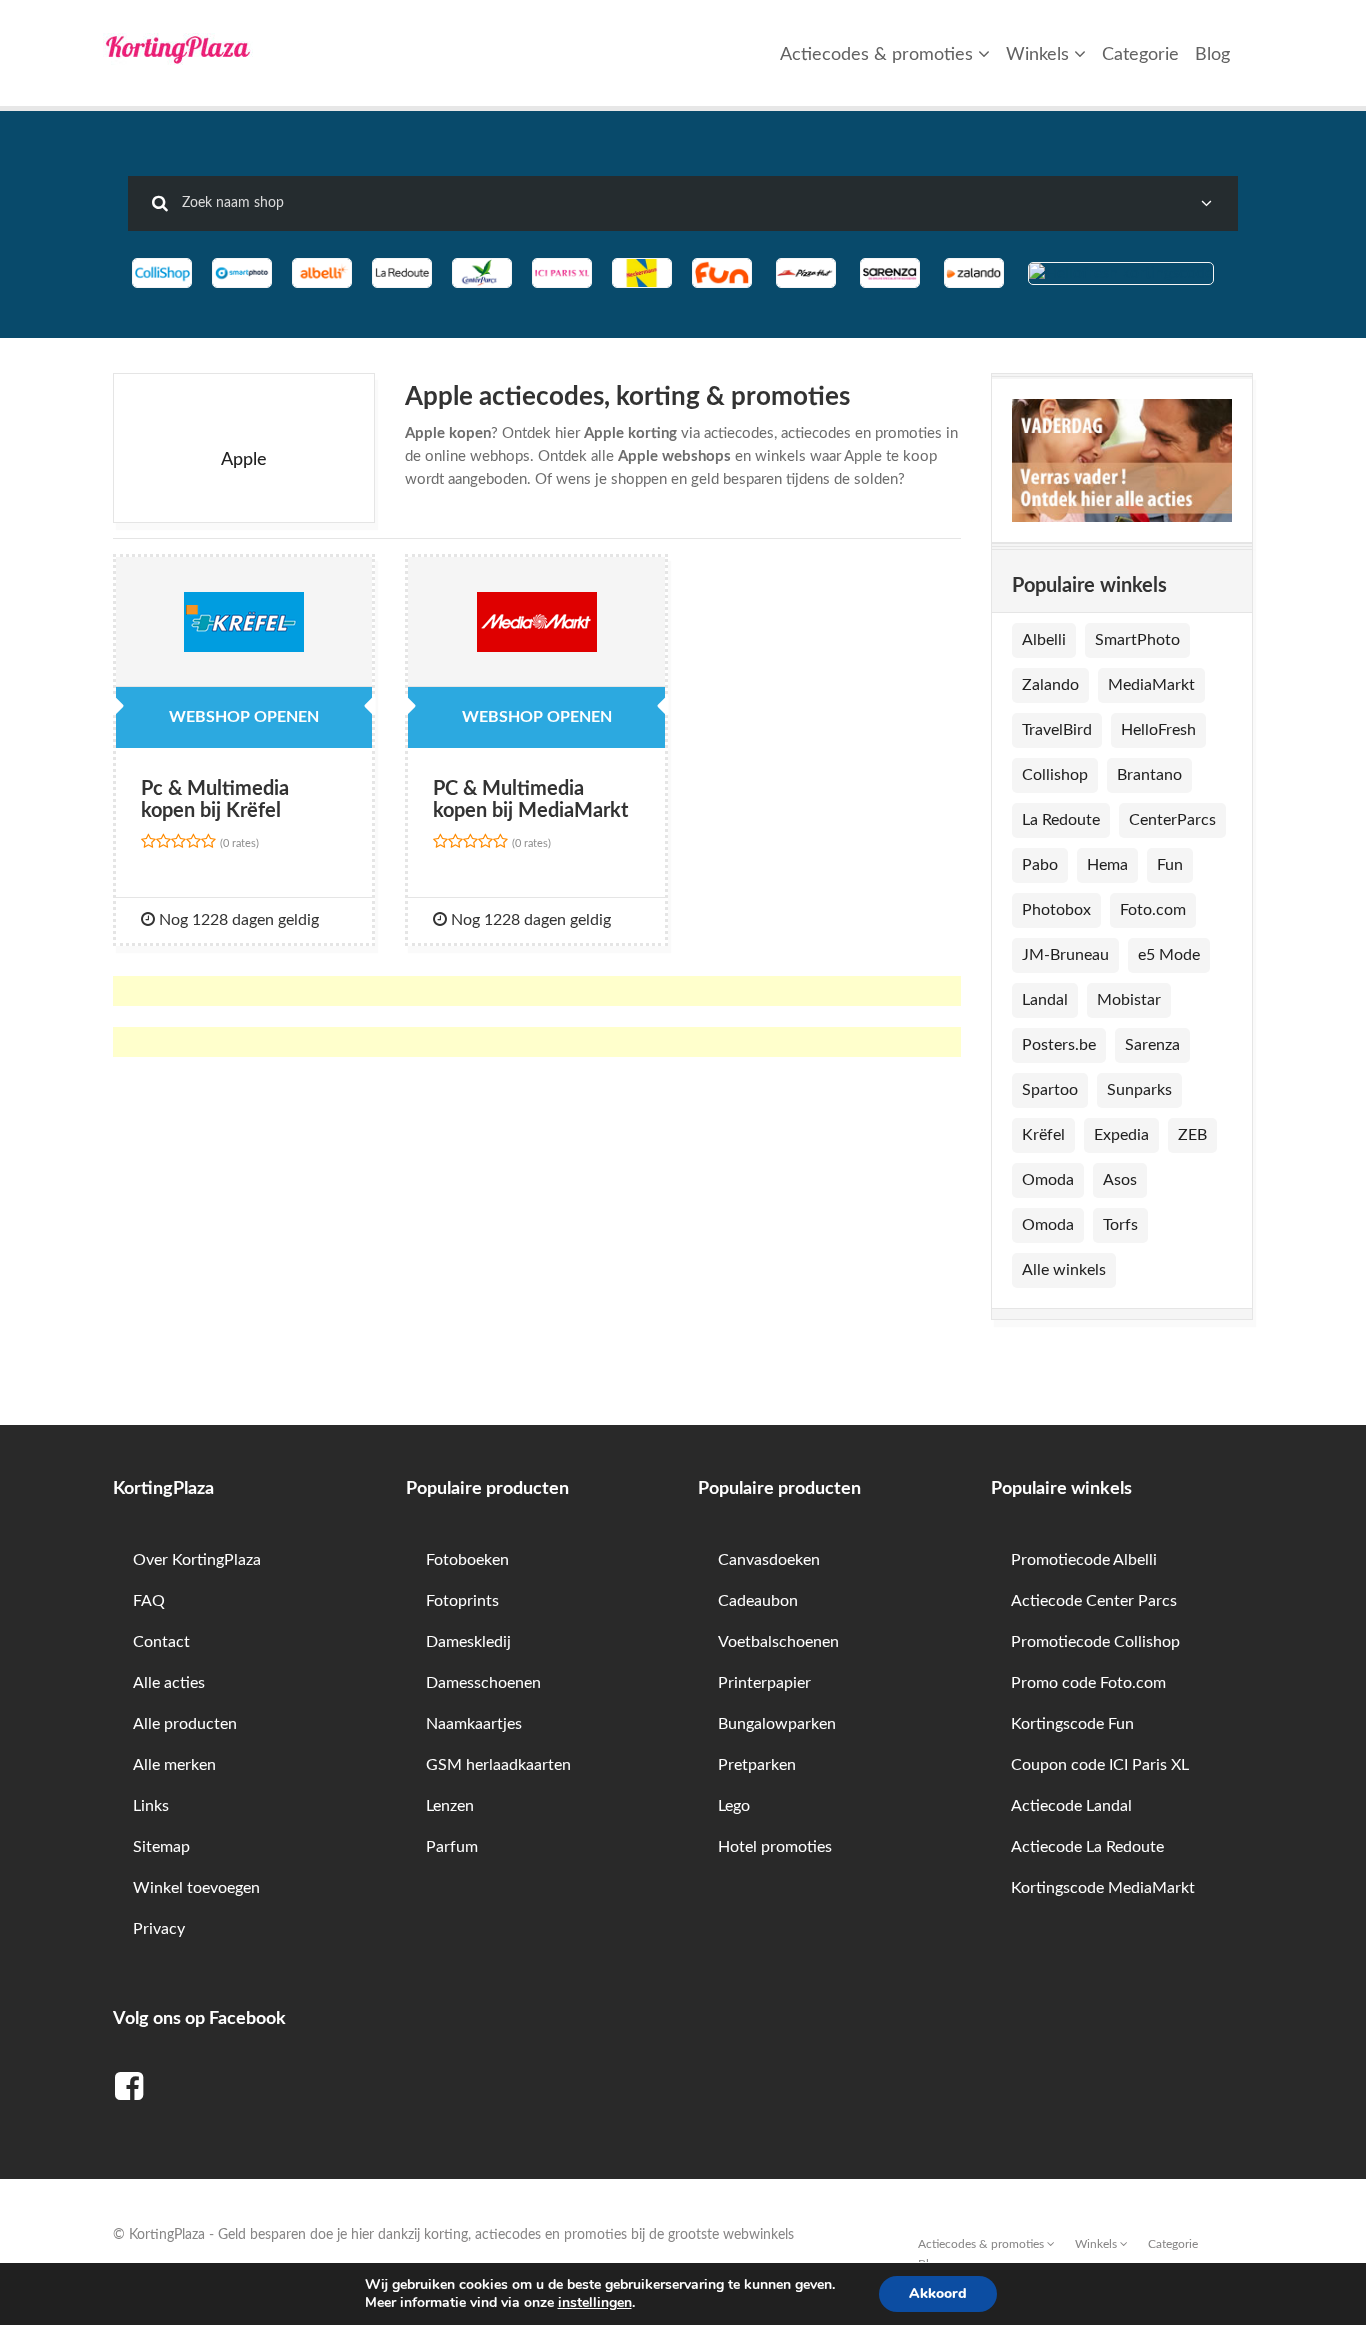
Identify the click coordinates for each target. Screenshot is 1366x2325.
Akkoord (938, 2293)
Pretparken (757, 1765)
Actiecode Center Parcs (1094, 1601)
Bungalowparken (777, 1724)
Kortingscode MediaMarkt (1103, 1888)
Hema (1107, 865)
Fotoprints (462, 1601)
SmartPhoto (1137, 640)
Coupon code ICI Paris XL (1100, 1765)
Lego (734, 1806)
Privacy (159, 1929)
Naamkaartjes (474, 1724)
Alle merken (174, 1765)
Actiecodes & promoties (879, 55)
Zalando (1050, 685)
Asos (1120, 1180)
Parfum (452, 1847)
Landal (1045, 1000)
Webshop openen (244, 717)
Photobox (1056, 910)
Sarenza (1152, 1045)
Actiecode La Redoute (1087, 1847)
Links (151, 1806)
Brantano (1149, 775)
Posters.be (1059, 1045)
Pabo (1040, 865)
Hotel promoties (775, 1847)
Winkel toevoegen (196, 1888)
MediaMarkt (1151, 685)
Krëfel (1043, 1135)
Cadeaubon (758, 1601)
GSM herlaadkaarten (498, 1765)
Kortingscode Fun (1072, 1724)
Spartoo (1050, 1090)
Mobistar (1129, 1000)
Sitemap (161, 1847)
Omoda (1048, 1180)
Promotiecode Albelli (1084, 1560)
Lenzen (450, 1806)
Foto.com (1153, 910)
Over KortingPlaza (197, 1560)
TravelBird (1057, 730)
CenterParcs (1172, 820)
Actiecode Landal (1071, 1806)
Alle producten (185, 1724)
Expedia (1121, 1135)
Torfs (1120, 1225)
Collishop (1055, 775)
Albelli (1044, 640)
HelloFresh (1158, 730)
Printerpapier (764, 1683)
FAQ (149, 1601)
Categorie (1140, 55)
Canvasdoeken (769, 1560)
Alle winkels (1064, 1270)
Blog (1212, 55)
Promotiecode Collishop (1095, 1642)
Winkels (1040, 55)
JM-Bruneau (1065, 955)
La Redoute (1061, 820)
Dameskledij (468, 1642)
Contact (161, 1642)
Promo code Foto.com (1088, 1683)
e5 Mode (1169, 955)
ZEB (1192, 1135)
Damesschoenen (483, 1683)
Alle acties (169, 1683)
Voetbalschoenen (778, 1642)
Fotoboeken (467, 1560)
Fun (1170, 865)
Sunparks (1139, 1090)
